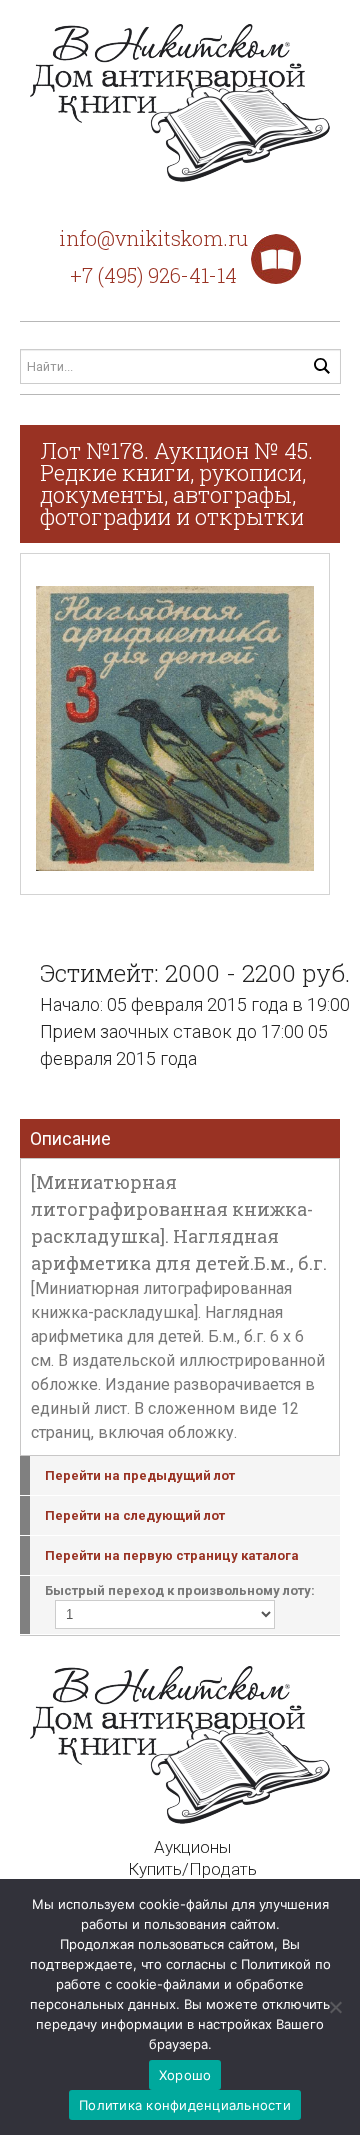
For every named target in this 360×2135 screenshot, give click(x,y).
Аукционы (192, 1847)
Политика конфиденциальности (185, 2105)
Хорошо (185, 2075)
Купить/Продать (192, 1869)
